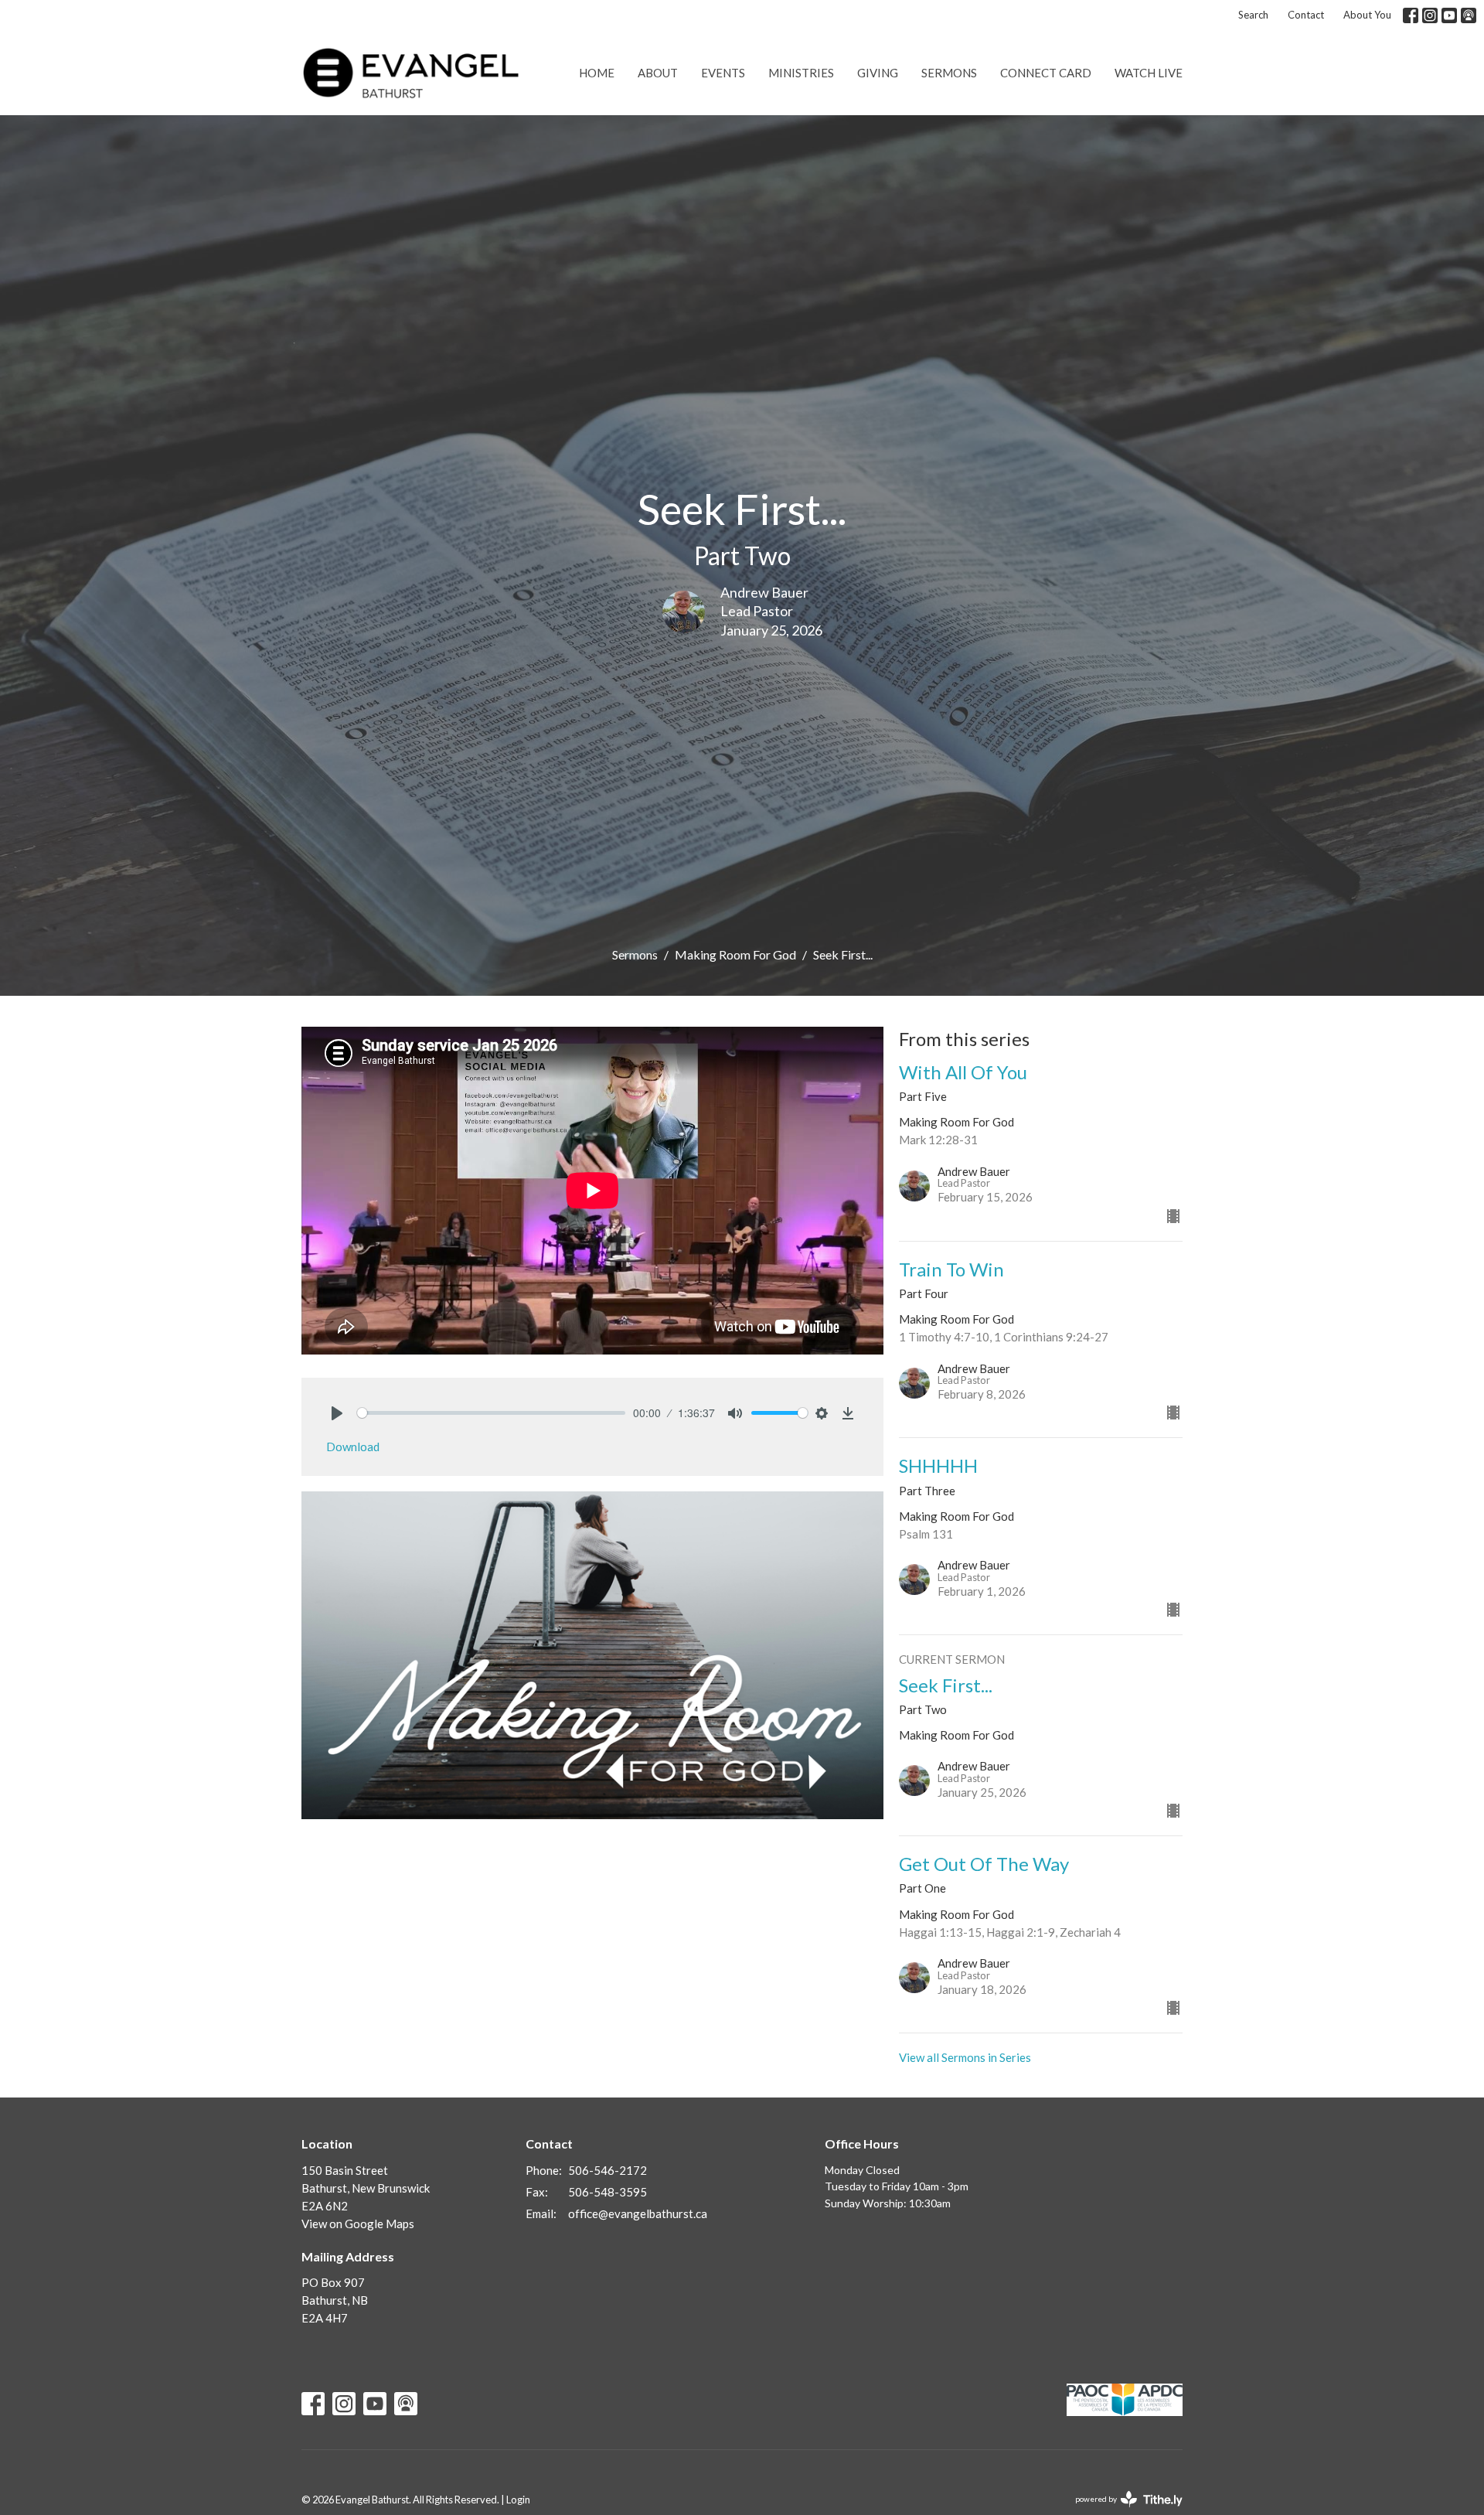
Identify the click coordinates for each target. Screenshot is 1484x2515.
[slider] (491, 1413)
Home (597, 73)
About (658, 73)
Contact (1306, 15)
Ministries (801, 73)
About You (1367, 15)
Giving (878, 73)
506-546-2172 (608, 2170)
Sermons (949, 73)
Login (518, 2500)
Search (1253, 15)
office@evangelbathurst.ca (638, 2213)
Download (353, 1447)
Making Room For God (735, 954)
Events (723, 73)
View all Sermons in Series (965, 2057)
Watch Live (1149, 73)
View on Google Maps (358, 2224)
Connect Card (1046, 73)
